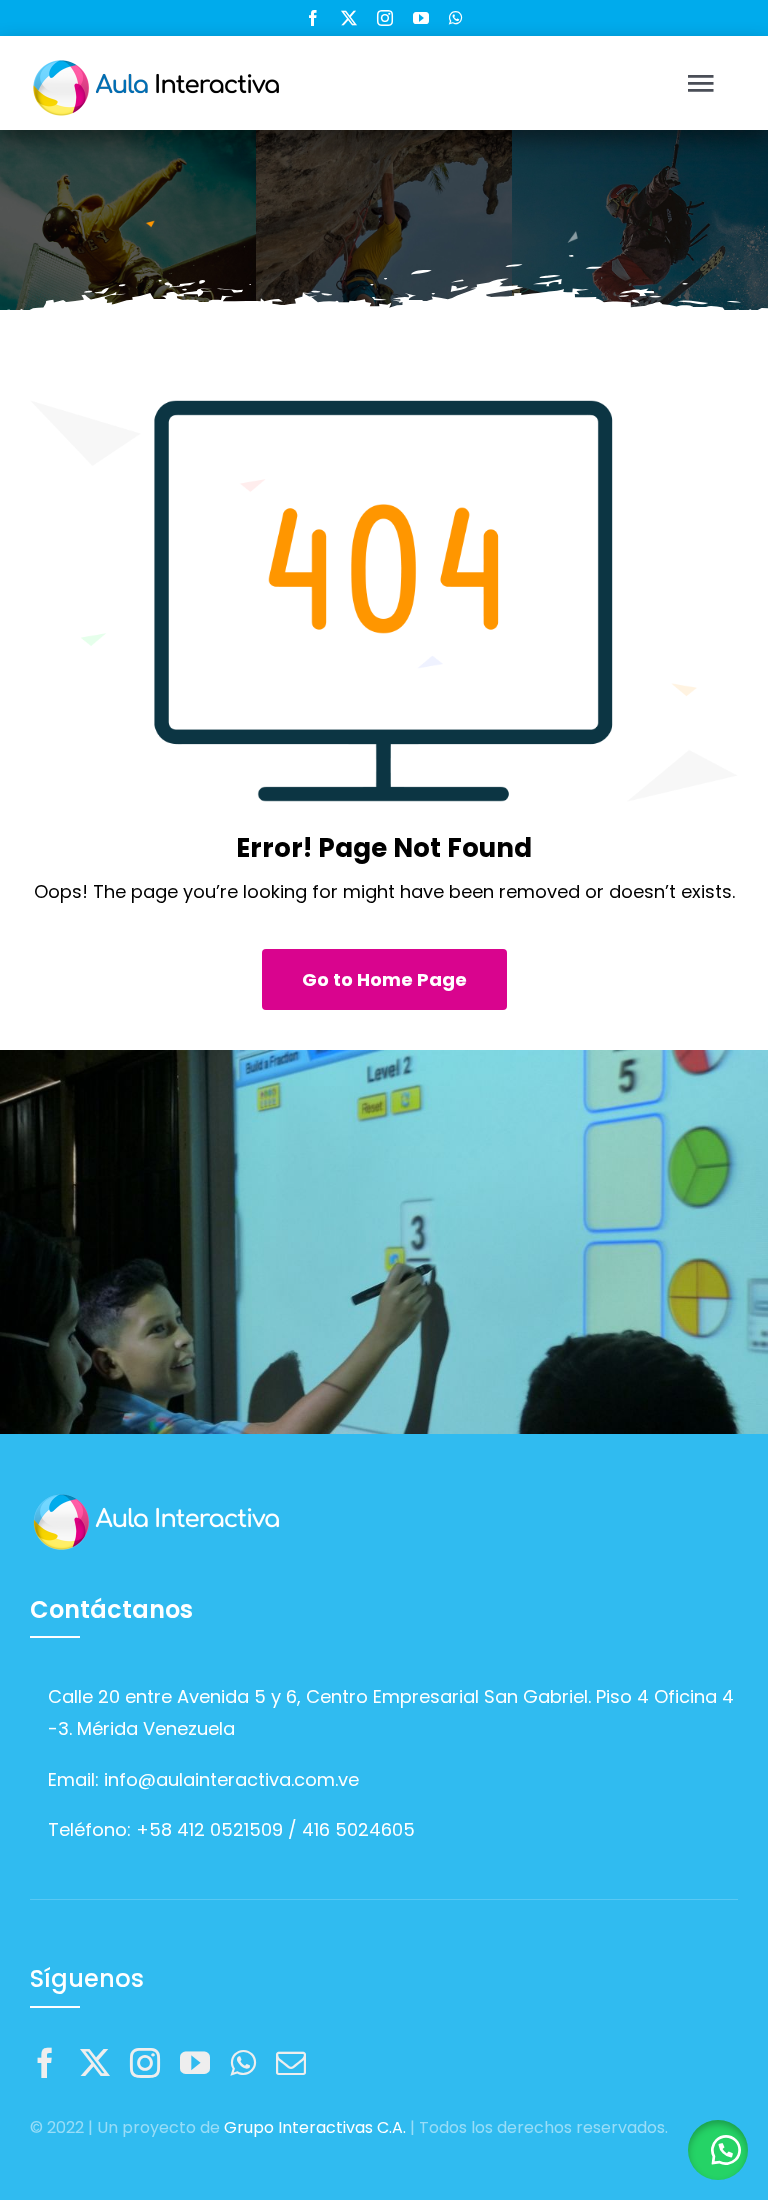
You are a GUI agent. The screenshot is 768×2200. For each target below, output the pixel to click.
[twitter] (349, 18)
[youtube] (421, 18)
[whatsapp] (456, 18)
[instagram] (385, 18)
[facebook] (313, 18)
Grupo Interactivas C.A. (315, 2127)
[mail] (291, 2063)
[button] (718, 2150)
